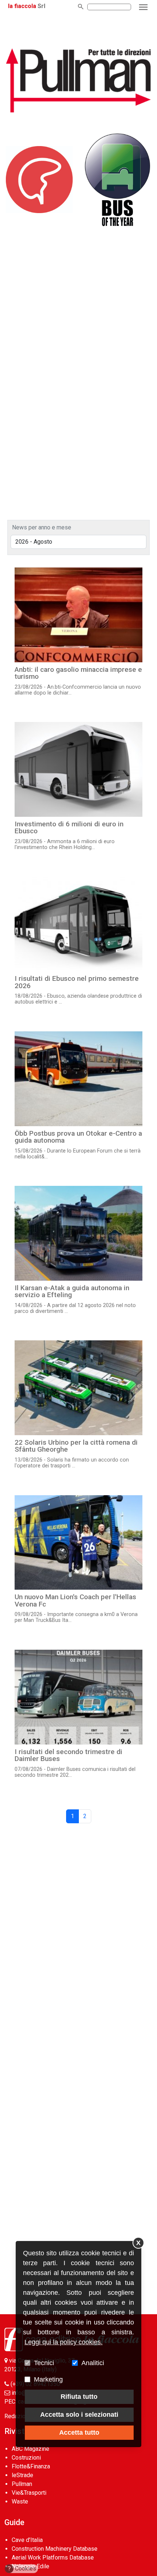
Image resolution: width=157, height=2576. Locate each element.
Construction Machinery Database (55, 2549)
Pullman (22, 2484)
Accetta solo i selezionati (79, 2415)
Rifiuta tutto (79, 2397)
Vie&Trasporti (29, 2493)
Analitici (93, 2363)
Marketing (48, 2379)
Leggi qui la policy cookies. (64, 2342)
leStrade (22, 2475)
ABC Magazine (30, 2449)
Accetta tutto (79, 2432)
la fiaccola (22, 6)
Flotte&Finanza (31, 2466)
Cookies (22, 2568)
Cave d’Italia (27, 2540)
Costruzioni (26, 2458)
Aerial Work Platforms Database (53, 2558)
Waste (20, 2501)
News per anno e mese (42, 527)
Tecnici (44, 2363)
